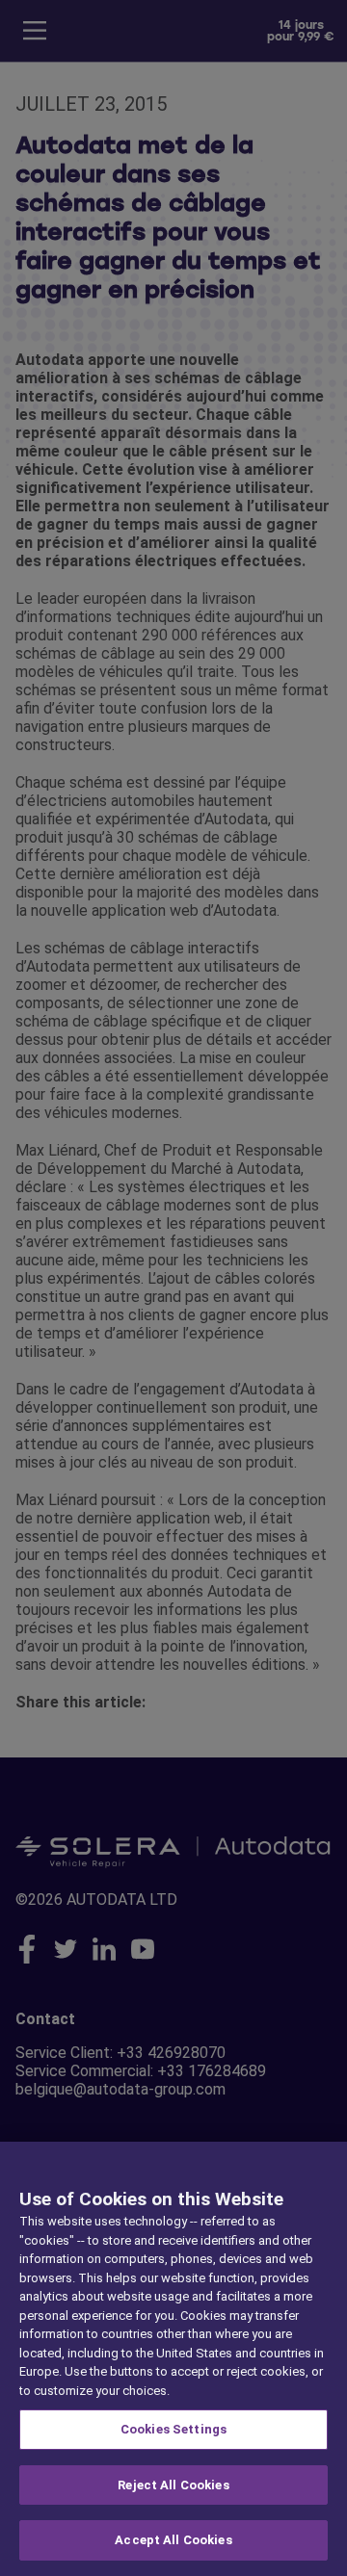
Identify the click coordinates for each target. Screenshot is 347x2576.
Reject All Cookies (173, 2485)
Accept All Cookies (173, 2540)
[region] (173, 2359)
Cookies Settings (173, 2429)
